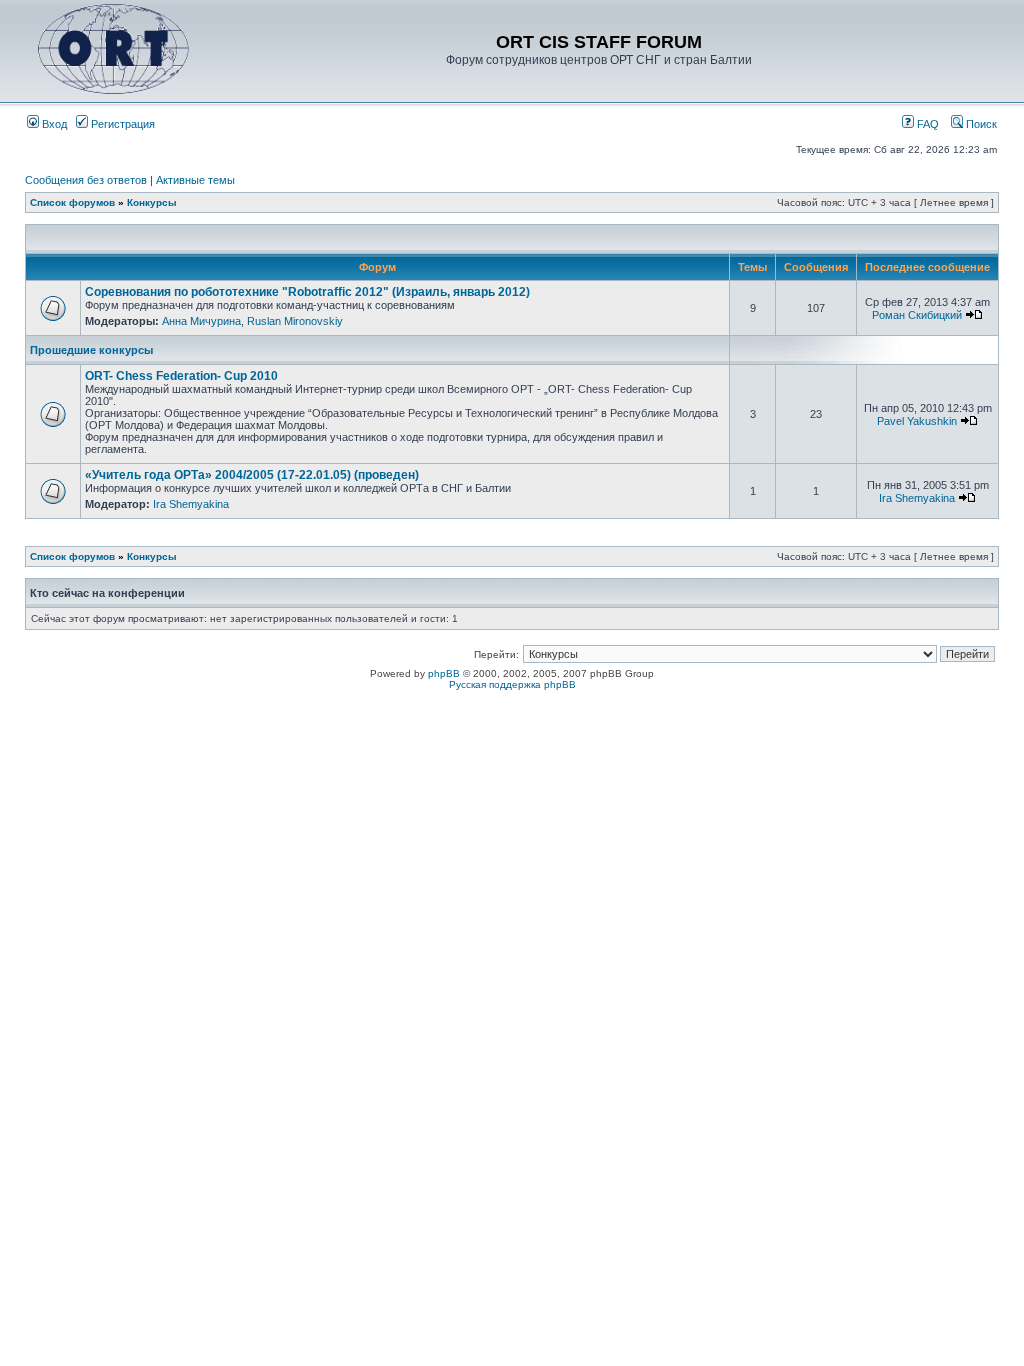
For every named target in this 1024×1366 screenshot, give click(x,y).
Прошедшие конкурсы (91, 350)
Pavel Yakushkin (917, 421)
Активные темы (195, 180)
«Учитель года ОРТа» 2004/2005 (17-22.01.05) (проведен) (252, 475)
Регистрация (121, 124)
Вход (53, 124)
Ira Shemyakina (191, 504)
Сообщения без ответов (86, 180)
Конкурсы (152, 202)
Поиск (980, 124)
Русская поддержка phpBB (512, 684)
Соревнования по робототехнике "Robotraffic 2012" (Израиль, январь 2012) (307, 292)
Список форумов (72, 202)
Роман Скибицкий (917, 315)
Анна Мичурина (201, 321)
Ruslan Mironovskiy (295, 321)
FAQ (926, 124)
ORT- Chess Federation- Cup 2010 (181, 376)
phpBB (444, 673)
